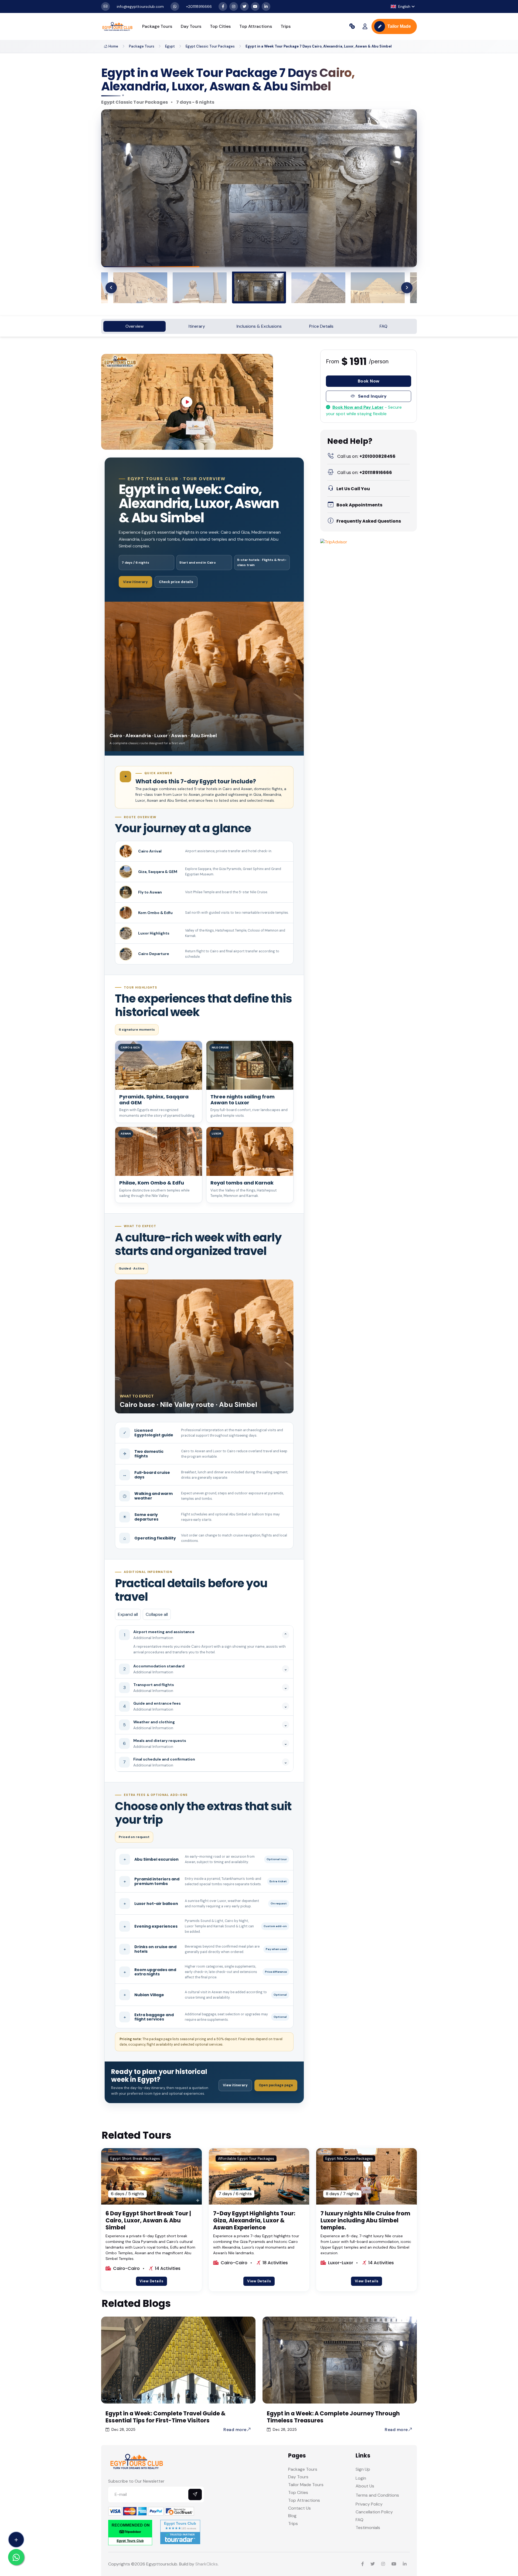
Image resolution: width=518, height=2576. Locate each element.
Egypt (170, 46)
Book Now (369, 381)
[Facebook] (223, 6)
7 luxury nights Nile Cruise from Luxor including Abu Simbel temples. (365, 2220)
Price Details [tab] (321, 326)
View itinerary (135, 582)
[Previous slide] (111, 288)
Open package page (276, 2085)
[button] (403, 7)
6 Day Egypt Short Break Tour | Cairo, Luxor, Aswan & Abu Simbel (148, 2220)
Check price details (176, 582)
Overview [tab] (134, 326)
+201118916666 (365, 473)
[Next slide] (407, 288)
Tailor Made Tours (306, 2485)
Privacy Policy (369, 2504)
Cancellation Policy (374, 2512)
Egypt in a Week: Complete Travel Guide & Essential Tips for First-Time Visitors (166, 2417)
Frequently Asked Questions (369, 521)
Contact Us (299, 2508)
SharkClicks (207, 2564)
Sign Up (363, 2469)
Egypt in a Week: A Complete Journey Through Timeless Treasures (333, 2417)
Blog (292, 2516)
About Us (365, 2486)
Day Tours (191, 26)
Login (361, 2478)
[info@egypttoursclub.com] (105, 6)
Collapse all (157, 1614)
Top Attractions (256, 26)
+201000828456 (366, 456)
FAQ (359, 2520)
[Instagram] (234, 6)
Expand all (128, 1614)
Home (113, 46)
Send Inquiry (372, 396)
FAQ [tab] (384, 326)
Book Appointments (359, 505)
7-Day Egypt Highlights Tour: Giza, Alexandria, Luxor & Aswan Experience (254, 2220)
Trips (286, 26)
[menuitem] (152, 288)
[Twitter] (244, 6)
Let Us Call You (353, 489)
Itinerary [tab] (197, 326)
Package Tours (157, 26)
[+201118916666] (175, 6)
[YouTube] (255, 6)
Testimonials (368, 2528)
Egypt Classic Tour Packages (210, 46)
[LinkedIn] (266, 6)
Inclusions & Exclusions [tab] (259, 326)
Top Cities (220, 26)
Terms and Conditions (377, 2495)
